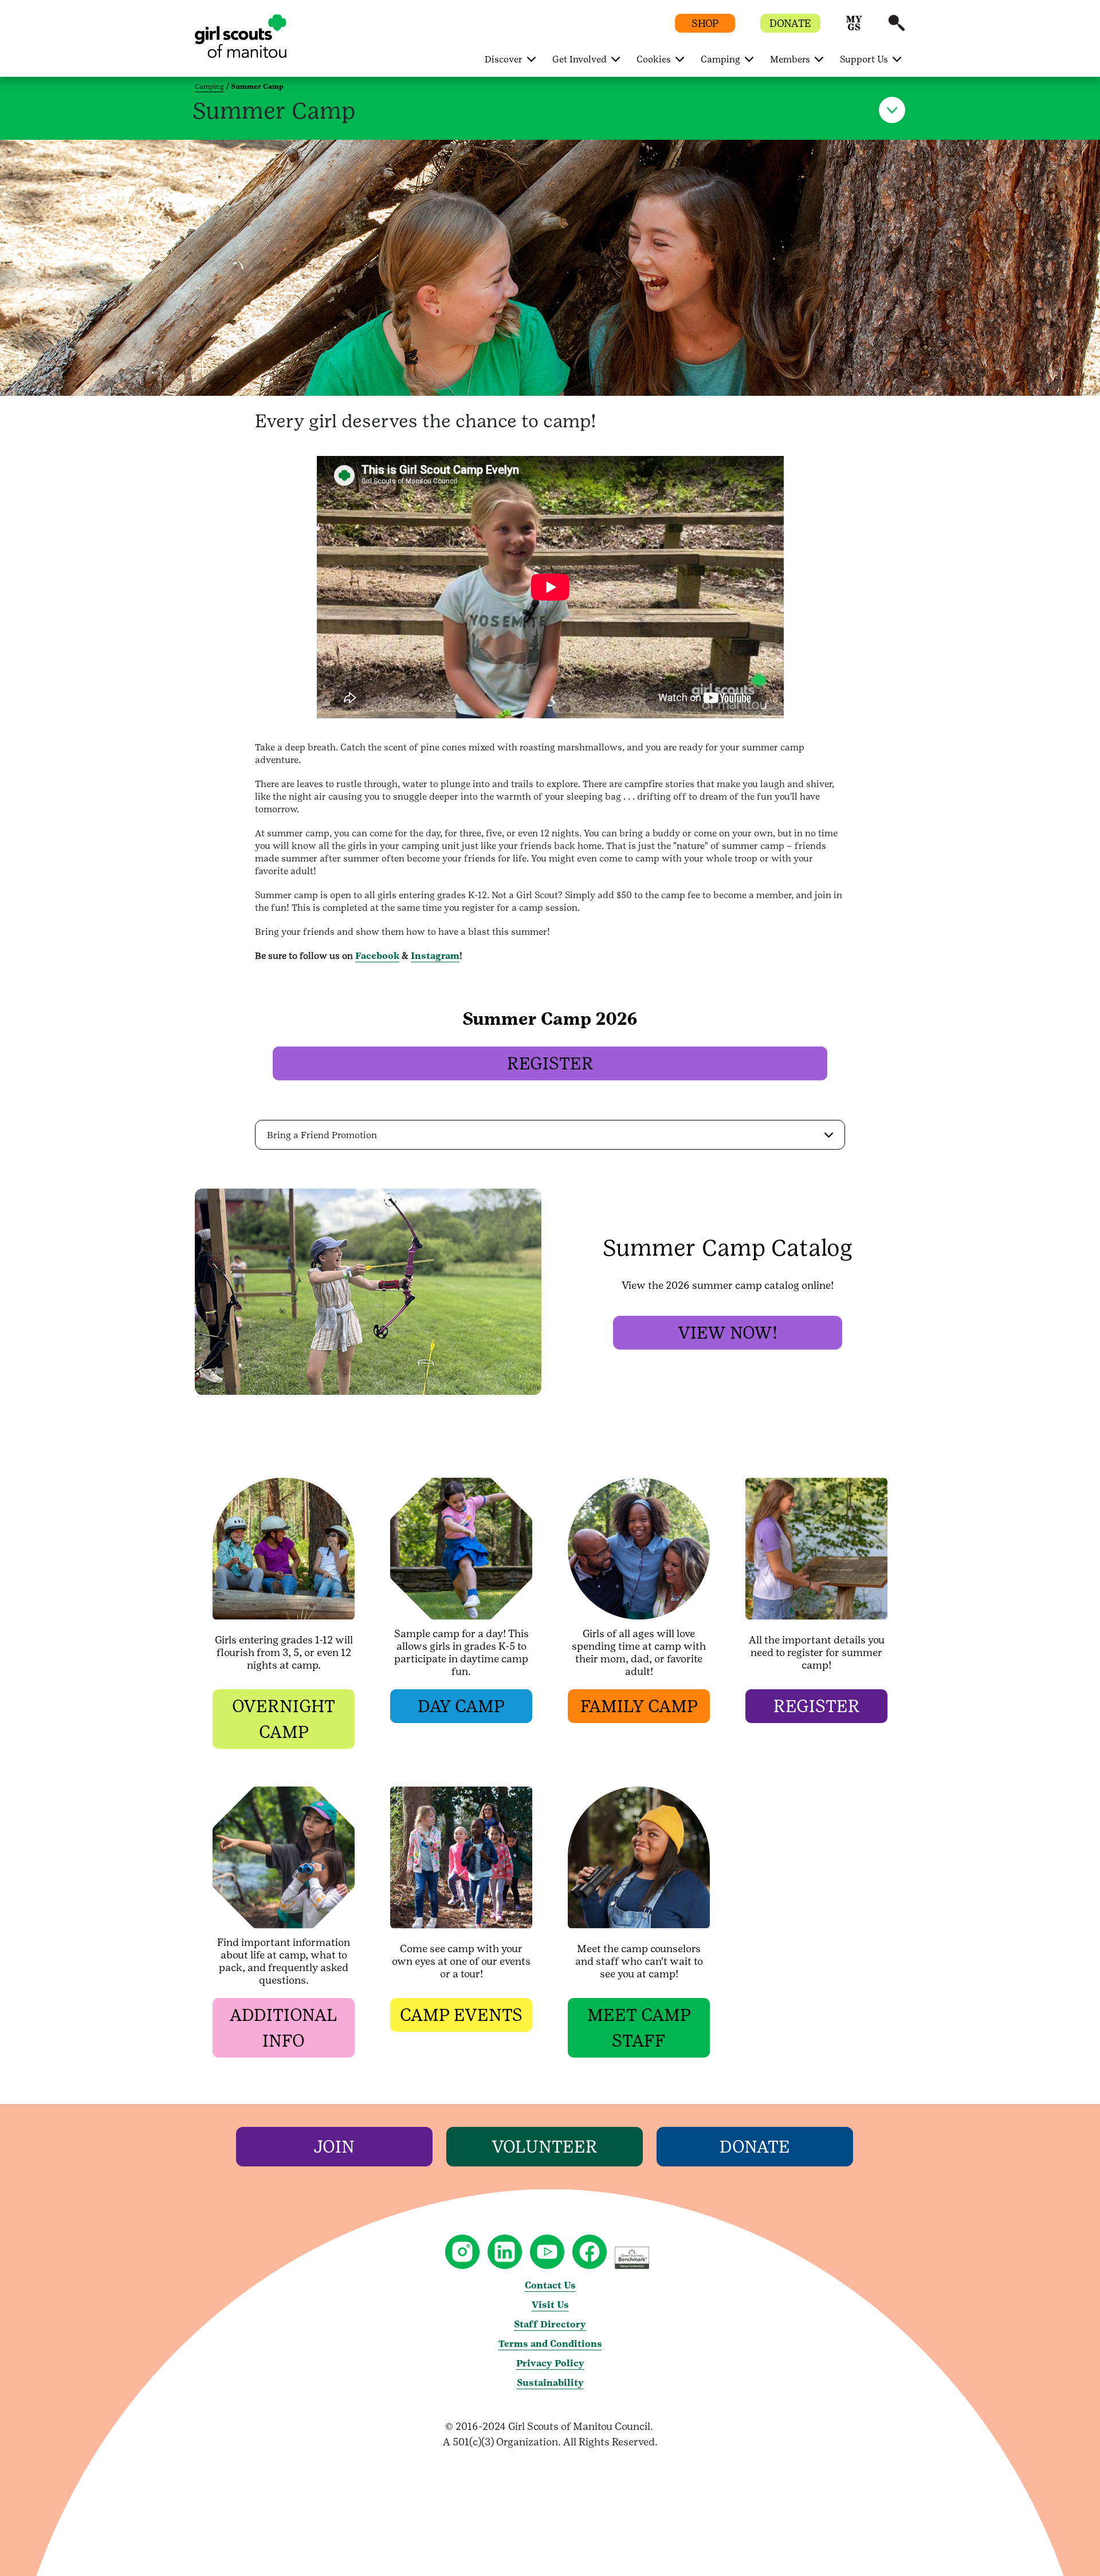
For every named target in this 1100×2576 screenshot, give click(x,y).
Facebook (377, 956)
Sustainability (550, 2383)
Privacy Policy (550, 2363)
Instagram (435, 956)
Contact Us (550, 2285)
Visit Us (550, 2305)
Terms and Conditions (550, 2344)
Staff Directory (550, 2324)
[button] (854, 28)
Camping (209, 86)
